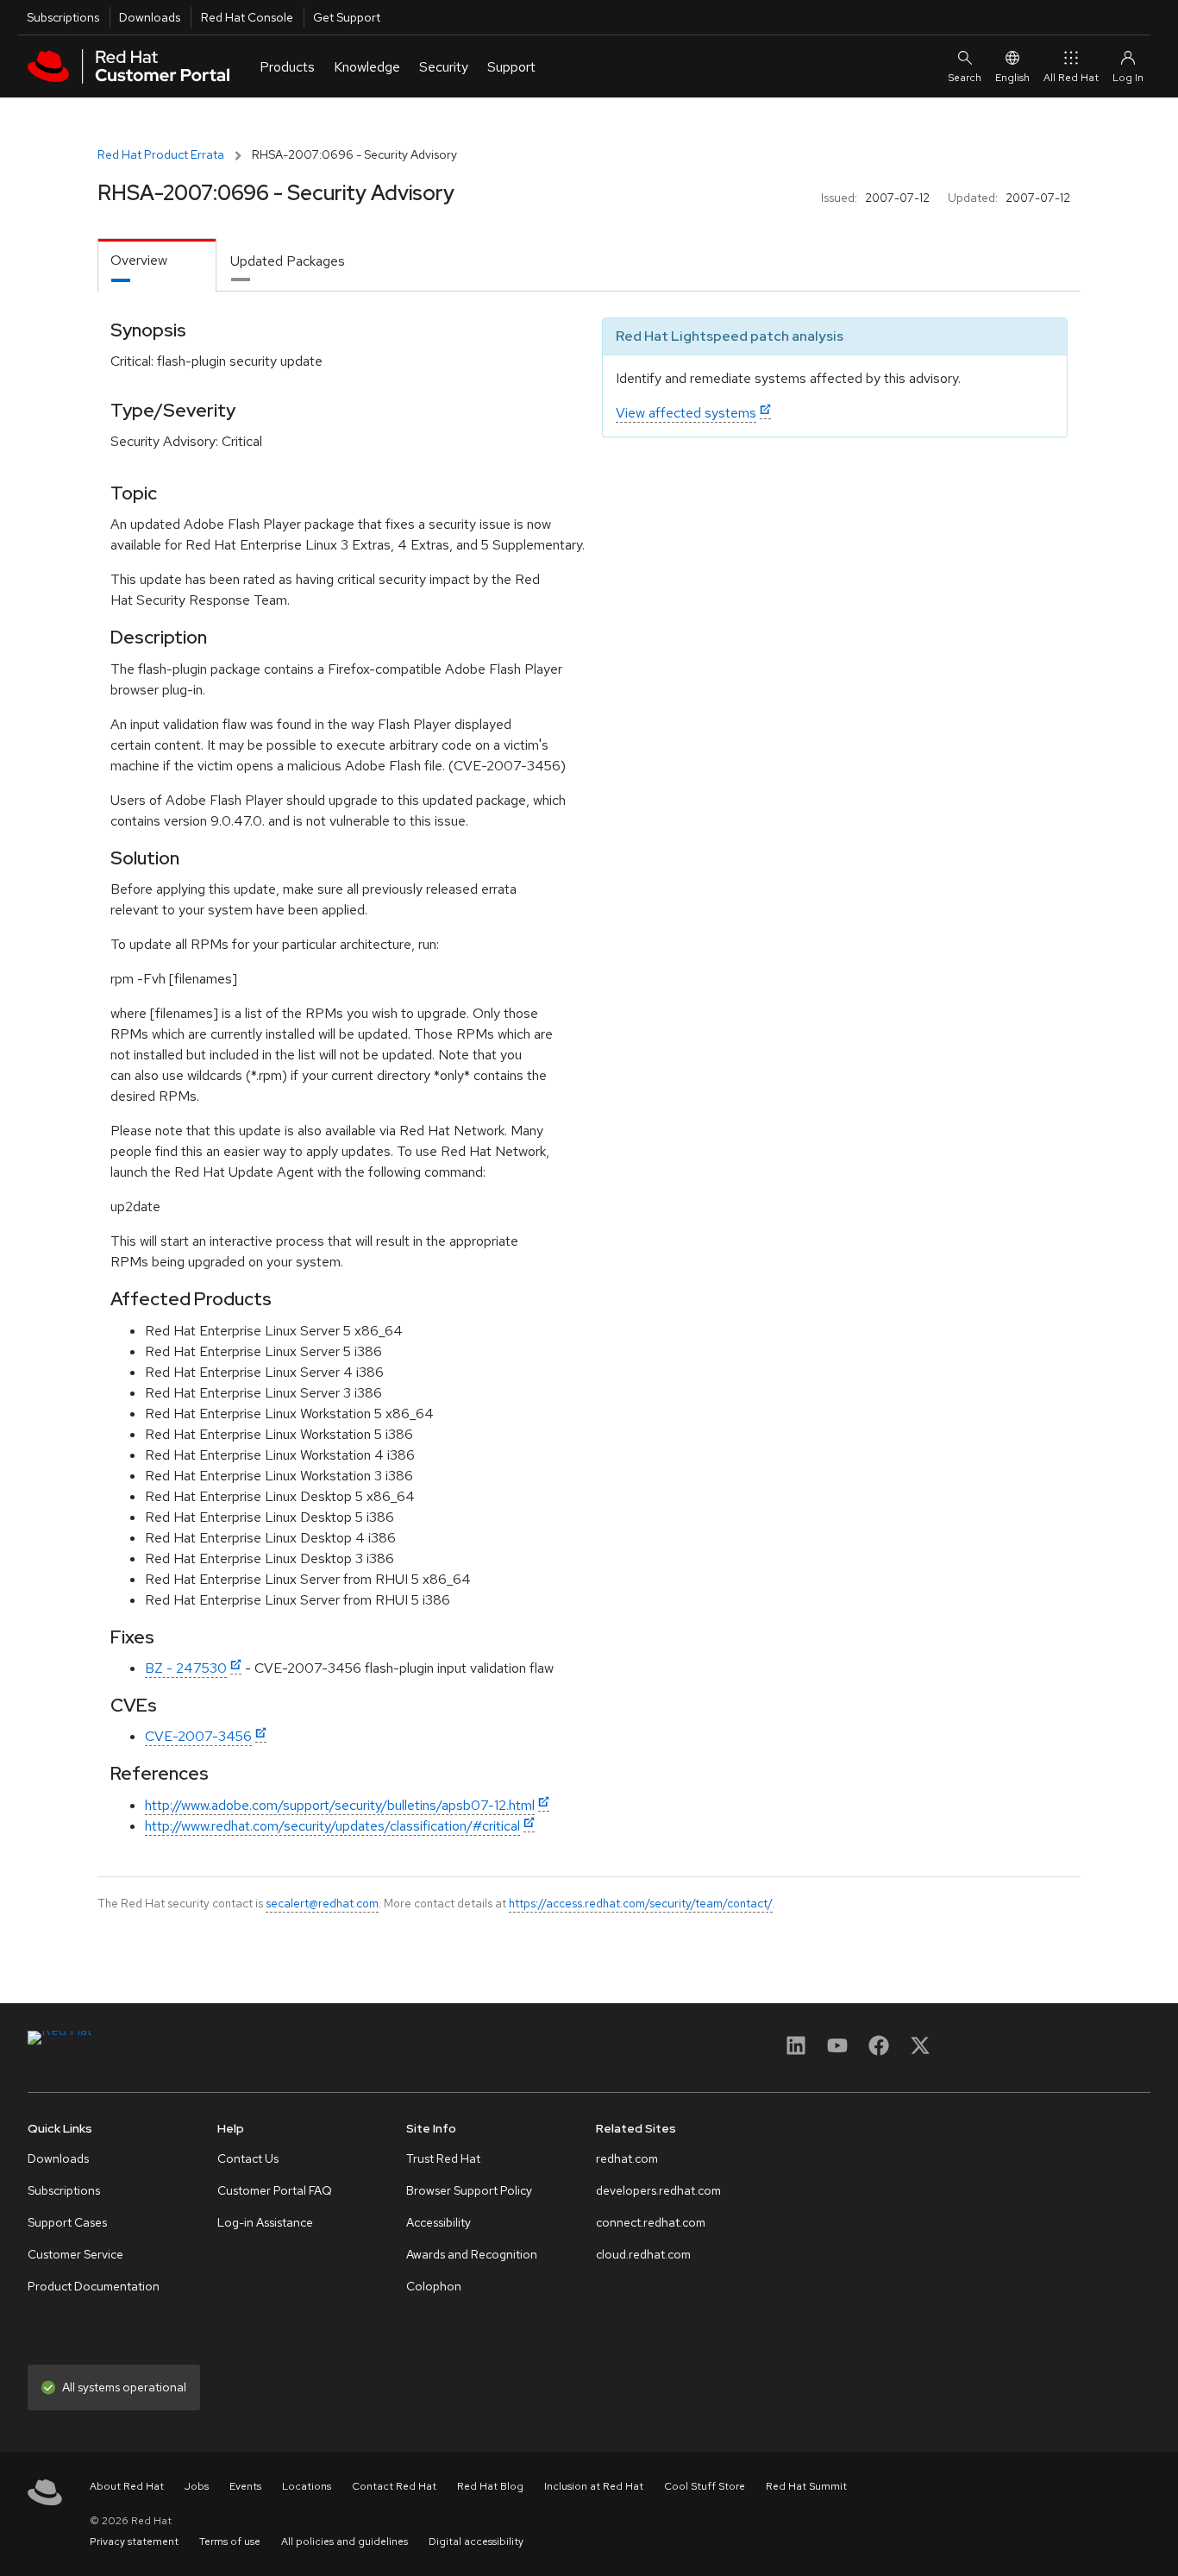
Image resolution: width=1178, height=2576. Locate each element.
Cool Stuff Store (705, 2486)
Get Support (347, 17)
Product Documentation (94, 2286)
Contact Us (248, 2158)
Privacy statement (134, 2541)
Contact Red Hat (394, 2486)
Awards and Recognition (472, 2254)
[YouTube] (837, 2051)
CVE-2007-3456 (198, 1736)
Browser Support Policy (469, 2190)
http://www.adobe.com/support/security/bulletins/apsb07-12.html (340, 1805)
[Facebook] (879, 2051)
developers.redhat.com (658, 2190)
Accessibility (439, 2222)
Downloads (150, 17)
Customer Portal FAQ (275, 2190)
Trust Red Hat (443, 2158)
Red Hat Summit (806, 2486)
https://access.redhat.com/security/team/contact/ (641, 1903)
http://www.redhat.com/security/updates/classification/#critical (332, 1826)
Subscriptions (63, 17)
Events (245, 2486)
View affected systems (686, 413)
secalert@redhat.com (322, 1903)
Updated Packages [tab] (288, 261)
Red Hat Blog (490, 2486)
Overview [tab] (139, 260)
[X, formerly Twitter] (920, 2051)
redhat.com (627, 2158)
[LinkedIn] (796, 2051)
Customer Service (75, 2254)
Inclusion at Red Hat (594, 2486)
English (1012, 78)
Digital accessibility (476, 2541)
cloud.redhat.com (643, 2254)
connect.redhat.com (651, 2222)
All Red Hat (1071, 78)
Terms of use (230, 2541)
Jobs (197, 2486)
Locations (307, 2486)
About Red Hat (127, 2486)
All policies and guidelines (345, 2541)
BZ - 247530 (186, 1668)
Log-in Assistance (265, 2222)
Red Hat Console (247, 17)
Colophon (434, 2286)
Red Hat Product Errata (161, 154)
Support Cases (67, 2222)
